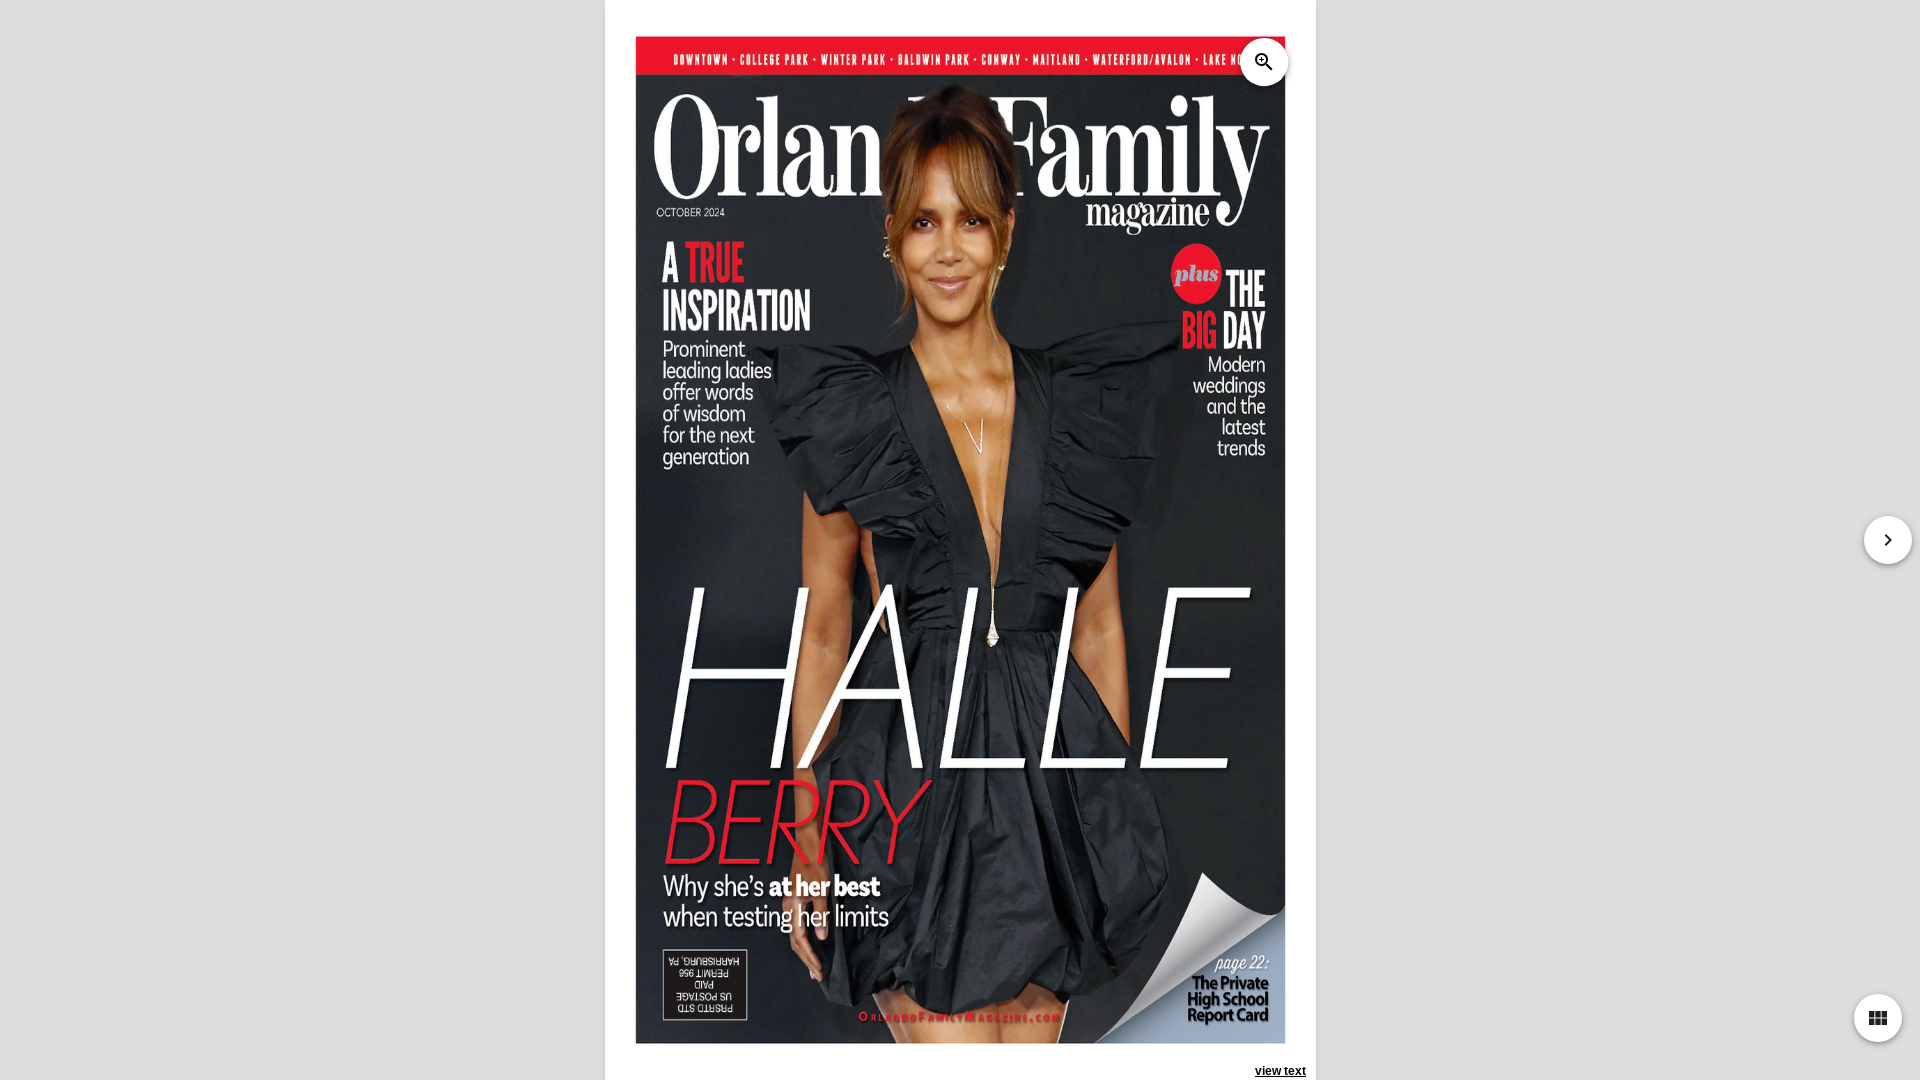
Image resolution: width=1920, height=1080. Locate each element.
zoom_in (1263, 62)
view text (1280, 1071)
